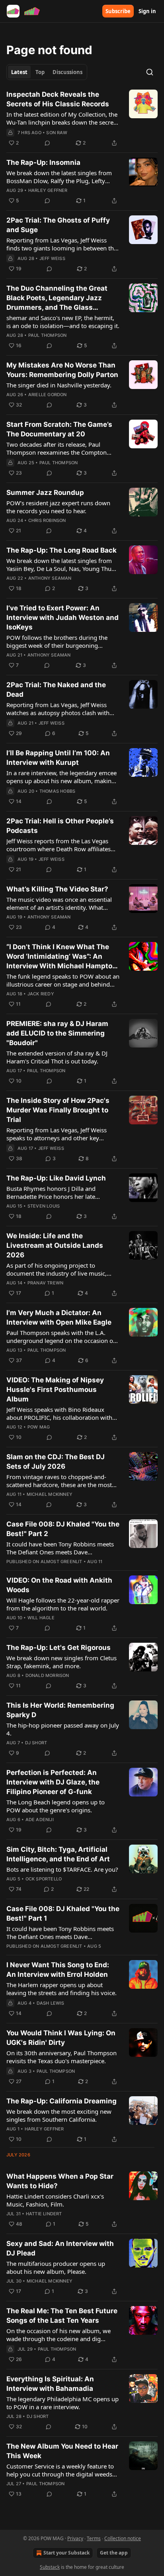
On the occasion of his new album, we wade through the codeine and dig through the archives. (59, 2335)
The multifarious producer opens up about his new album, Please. (56, 2267)
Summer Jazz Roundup (45, 493)
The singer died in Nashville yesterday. (59, 385)
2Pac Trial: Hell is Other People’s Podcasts (60, 826)
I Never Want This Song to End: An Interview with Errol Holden (58, 1970)
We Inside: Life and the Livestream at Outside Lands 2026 (55, 1245)
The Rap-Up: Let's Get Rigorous (59, 1648)
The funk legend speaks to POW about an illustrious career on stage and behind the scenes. (63, 980)
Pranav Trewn (45, 1283)
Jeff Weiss (52, 258)
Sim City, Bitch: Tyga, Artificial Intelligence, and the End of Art (58, 1854)
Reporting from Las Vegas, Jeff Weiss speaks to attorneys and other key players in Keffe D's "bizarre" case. (57, 1134)
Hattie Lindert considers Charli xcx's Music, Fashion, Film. (55, 2200)
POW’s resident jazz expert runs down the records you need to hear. (58, 507)
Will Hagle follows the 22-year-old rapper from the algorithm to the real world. (63, 1604)
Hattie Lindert (44, 2214)
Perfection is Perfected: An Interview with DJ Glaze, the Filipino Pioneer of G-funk (53, 1782)
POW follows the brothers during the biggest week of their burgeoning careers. (57, 641)
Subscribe (118, 11)
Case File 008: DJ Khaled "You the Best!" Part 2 (63, 1529)
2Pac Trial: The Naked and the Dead (56, 690)
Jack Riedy (41, 994)
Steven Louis (44, 1206)
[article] (82, 119)
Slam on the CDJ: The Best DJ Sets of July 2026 (56, 1462)
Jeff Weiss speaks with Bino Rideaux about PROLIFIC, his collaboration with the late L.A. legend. (59, 1413)
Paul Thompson (48, 335)
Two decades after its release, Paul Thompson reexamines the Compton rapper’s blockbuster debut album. (57, 448)
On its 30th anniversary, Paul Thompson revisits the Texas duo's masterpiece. (61, 2057)
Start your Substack (66, 2553)
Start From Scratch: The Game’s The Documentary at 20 (59, 429)
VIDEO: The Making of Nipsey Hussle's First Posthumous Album (55, 1390)
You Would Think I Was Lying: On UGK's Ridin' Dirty (61, 2038)
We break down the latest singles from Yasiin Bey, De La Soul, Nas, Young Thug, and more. (61, 565)
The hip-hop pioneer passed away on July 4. (63, 1729)
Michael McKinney (50, 1494)
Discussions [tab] (67, 72)
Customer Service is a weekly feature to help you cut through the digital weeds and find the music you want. (60, 2470)
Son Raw (57, 133)
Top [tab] (40, 72)
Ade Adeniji (40, 1820)
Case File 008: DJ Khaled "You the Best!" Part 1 (63, 1913)
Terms (94, 2538)
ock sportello (44, 1879)
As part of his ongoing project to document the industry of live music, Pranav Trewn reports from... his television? (57, 1269)
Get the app (114, 2553)
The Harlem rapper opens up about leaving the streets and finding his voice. (61, 1989)
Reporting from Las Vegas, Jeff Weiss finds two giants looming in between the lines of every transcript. (62, 244)
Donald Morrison (47, 1675)
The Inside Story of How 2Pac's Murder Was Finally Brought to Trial (58, 1110)
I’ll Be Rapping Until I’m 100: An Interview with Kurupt (58, 758)
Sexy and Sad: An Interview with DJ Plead (60, 2248)
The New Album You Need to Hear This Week (62, 2451)
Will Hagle (41, 1618)
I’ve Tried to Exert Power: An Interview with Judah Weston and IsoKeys (62, 618)
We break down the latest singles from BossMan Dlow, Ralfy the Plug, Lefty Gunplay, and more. (59, 177)
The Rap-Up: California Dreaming (61, 2101)
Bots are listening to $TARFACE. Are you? (62, 1869)
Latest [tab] (19, 72)
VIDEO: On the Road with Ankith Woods (59, 1585)
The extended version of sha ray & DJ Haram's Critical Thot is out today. (57, 1057)
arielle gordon (48, 395)
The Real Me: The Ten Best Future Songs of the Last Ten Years (62, 2316)
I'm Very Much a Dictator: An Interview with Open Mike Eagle (59, 1317)
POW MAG (39, 1427)
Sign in (147, 11)
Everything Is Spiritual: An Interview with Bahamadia (50, 2384)
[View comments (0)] (47, 143)
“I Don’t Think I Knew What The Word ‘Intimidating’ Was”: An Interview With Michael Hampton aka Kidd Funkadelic (61, 957)
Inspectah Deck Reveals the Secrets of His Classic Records (58, 99)
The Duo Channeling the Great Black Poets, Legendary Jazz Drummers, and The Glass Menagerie (57, 298)
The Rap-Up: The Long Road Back (61, 550)
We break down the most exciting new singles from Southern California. (59, 2115)
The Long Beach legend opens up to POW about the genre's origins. (56, 1806)
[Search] (150, 72)
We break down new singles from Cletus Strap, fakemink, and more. (61, 1662)
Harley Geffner (48, 190)
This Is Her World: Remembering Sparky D (60, 1710)
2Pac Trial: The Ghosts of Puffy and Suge (58, 225)
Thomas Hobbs (57, 791)
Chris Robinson (47, 520)
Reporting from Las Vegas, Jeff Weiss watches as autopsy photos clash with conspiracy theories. (58, 709)
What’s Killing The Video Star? (57, 889)
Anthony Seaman (50, 578)
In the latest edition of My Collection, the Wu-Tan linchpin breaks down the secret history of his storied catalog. (62, 118)
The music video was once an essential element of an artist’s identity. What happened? (59, 903)
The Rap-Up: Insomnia (43, 162)
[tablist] (47, 72)
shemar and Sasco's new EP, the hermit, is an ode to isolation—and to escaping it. (63, 322)
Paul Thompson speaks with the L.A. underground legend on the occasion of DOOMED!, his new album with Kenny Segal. (61, 1337)
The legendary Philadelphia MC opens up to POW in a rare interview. (62, 2403)
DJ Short (36, 1743)
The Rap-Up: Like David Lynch (56, 1178)
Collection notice (123, 2538)
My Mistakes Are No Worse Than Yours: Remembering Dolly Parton (62, 370)
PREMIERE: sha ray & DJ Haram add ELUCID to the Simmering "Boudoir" (57, 1033)
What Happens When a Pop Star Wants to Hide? (60, 2181)
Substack (50, 2567)
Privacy (75, 2538)
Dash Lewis (51, 2003)
